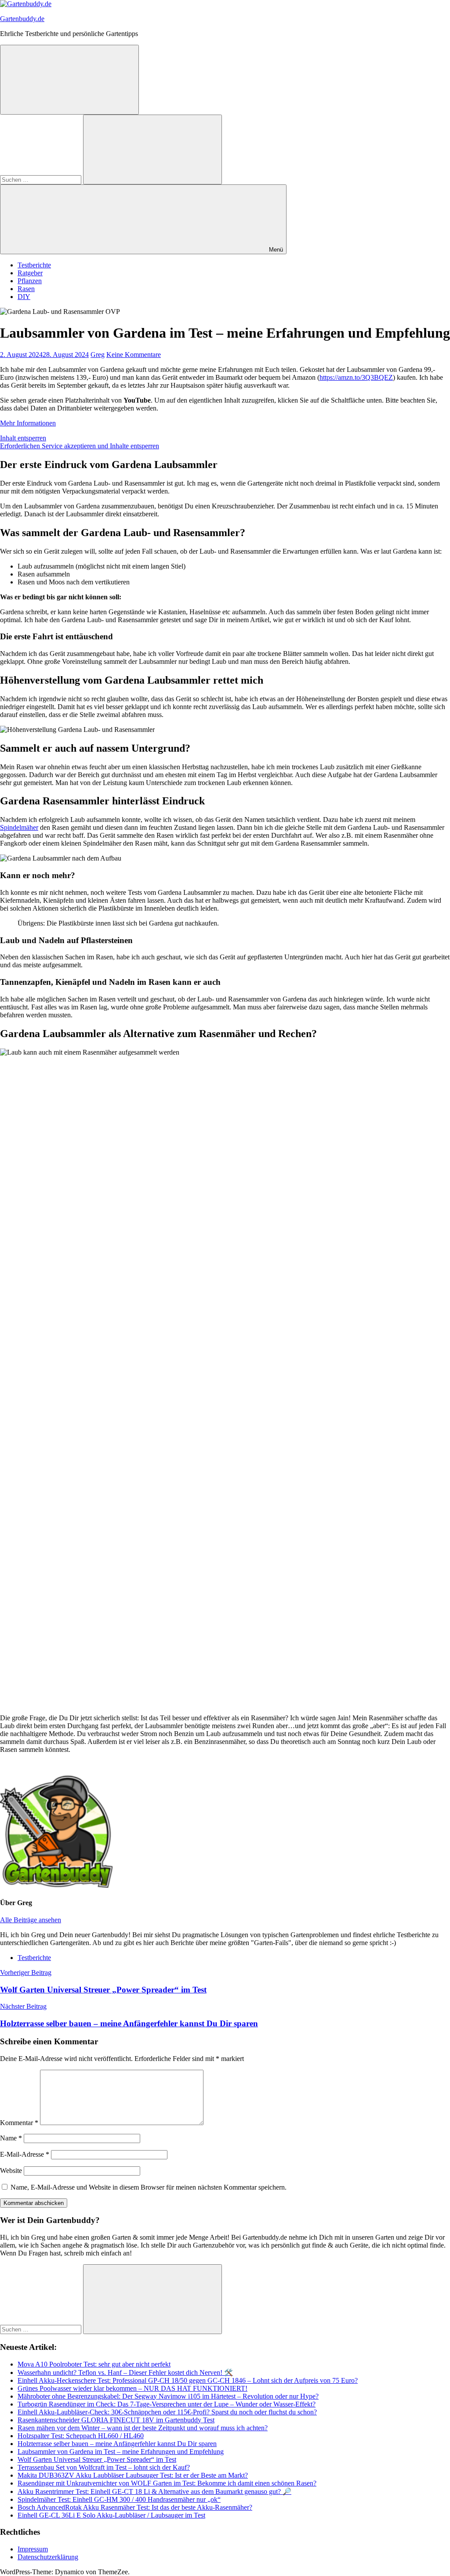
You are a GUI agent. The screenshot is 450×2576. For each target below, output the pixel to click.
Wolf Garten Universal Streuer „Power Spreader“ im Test (97, 2459)
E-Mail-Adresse (25, 2154)
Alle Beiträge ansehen (31, 1920)
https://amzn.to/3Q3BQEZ (356, 377)
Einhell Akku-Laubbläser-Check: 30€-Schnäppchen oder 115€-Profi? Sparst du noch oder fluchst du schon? (167, 2412)
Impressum (33, 2549)
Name (11, 2138)
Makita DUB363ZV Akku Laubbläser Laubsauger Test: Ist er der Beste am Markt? (133, 2475)
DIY (24, 297)
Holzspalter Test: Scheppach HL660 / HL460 (81, 2436)
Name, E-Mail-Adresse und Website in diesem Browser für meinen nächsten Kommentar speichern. (149, 2187)
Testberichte (34, 265)
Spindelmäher (19, 827)
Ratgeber (30, 273)
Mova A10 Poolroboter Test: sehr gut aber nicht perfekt (94, 2364)
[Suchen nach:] (42, 179)
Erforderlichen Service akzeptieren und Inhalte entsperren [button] (80, 446)
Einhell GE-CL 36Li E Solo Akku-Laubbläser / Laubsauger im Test (111, 2515)
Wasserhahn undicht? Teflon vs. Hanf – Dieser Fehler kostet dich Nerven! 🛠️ (125, 2372)
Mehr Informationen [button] (28, 423)
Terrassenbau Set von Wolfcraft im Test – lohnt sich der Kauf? (104, 2467)
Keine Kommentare (134, 355)
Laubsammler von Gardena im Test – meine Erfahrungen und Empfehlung (121, 2452)
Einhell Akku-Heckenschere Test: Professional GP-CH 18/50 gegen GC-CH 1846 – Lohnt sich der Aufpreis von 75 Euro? (188, 2380)
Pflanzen (30, 281)
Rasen (26, 289)
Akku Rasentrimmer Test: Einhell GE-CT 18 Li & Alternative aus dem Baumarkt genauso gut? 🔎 (154, 2491)
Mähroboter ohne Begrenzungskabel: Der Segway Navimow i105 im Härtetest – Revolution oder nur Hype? (168, 2396)
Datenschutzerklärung (48, 2557)
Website (11, 2171)
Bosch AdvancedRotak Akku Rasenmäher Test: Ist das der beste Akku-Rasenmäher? (135, 2507)
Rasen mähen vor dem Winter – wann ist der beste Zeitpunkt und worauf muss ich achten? (143, 2428)
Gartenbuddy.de (22, 19)
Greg (98, 355)
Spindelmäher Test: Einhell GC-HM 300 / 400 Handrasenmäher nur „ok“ (119, 2499)
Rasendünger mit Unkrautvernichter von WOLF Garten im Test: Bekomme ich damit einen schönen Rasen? (167, 2483)
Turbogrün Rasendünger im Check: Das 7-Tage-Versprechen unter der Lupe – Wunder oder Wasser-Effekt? (167, 2404)
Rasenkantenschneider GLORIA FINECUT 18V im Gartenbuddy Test (116, 2420)
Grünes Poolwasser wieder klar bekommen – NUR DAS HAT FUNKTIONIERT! (132, 2388)
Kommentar (19, 2123)
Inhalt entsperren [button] (23, 438)
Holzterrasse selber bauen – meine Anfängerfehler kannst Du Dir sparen (117, 2444)
